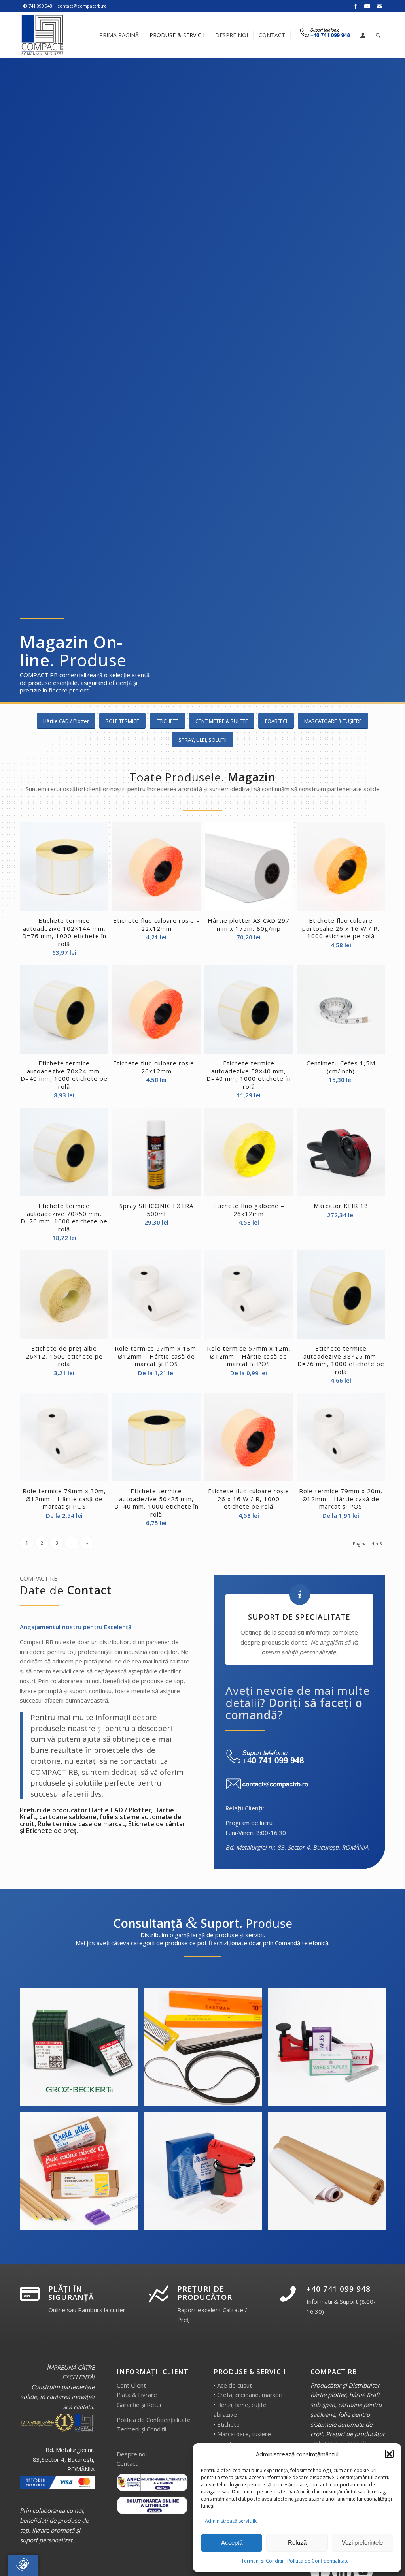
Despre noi (132, 2454)
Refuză (297, 2543)
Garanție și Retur (139, 2405)
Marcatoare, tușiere (244, 2434)
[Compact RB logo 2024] (43, 35)
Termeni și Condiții (262, 2561)
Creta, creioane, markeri (250, 2395)
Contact (127, 2463)
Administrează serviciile (231, 2521)
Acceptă (232, 2543)
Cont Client (131, 2385)
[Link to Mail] (379, 6)
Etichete (228, 2424)
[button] (389, 2454)
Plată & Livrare (137, 2395)
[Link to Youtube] (367, 6)
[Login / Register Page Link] (363, 36)
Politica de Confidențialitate (318, 2561)
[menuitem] (119, 35)
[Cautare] (378, 35)
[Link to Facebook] (355, 6)
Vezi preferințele (362, 2543)
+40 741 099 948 (339, 2289)
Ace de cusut (235, 2385)
